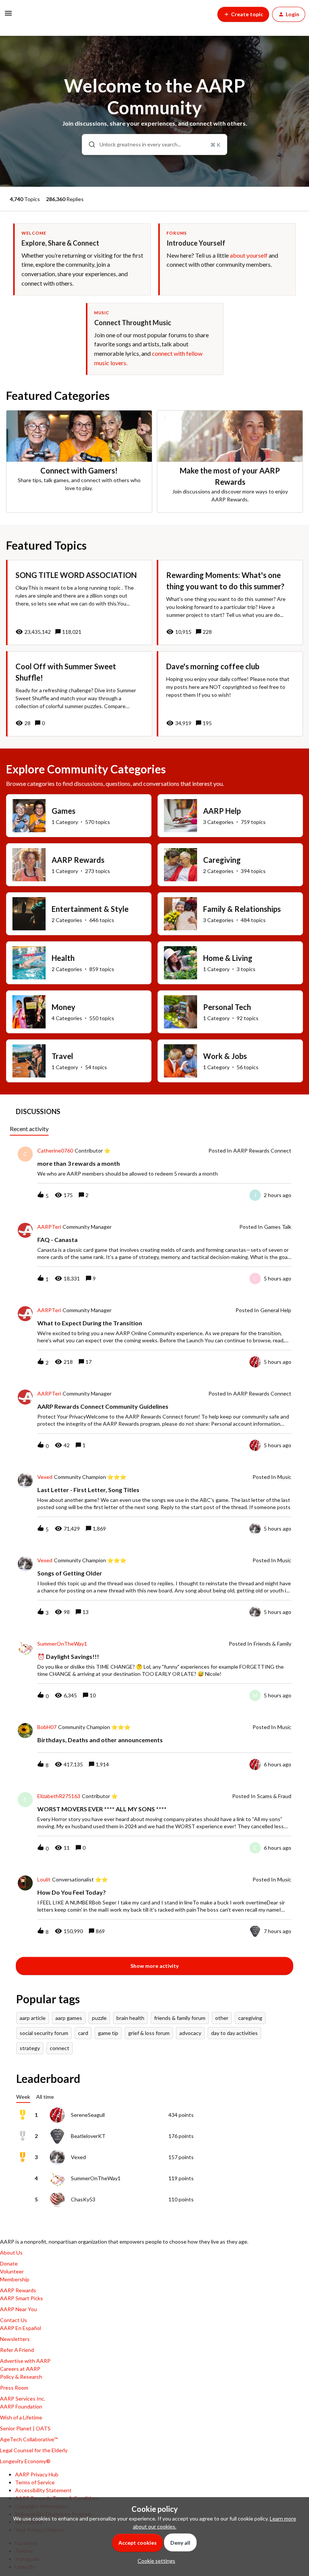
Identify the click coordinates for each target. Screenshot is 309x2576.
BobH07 (47, 1727)
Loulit (44, 1880)
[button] (154, 2561)
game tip (108, 2033)
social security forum (44, 2033)
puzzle (99, 2018)
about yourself (249, 255)
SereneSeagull (88, 2115)
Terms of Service (35, 2482)
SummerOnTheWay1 (62, 1644)
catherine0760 (55, 1151)
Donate (9, 2263)
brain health (130, 2018)
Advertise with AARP (25, 2361)
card (83, 2033)
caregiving (250, 2018)
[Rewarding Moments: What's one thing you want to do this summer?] (230, 603)
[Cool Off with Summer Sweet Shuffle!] (79, 694)
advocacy (190, 2033)
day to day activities (234, 2033)
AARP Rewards (18, 2290)
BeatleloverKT (88, 2136)
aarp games (69, 2018)
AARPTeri (49, 1227)
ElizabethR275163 (59, 1796)
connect (60, 2048)
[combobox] (154, 144)
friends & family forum (180, 2018)
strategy (30, 2048)
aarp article (33, 2018)
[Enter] (89, 144)
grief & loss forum (149, 2033)
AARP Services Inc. (23, 2398)
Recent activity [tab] (29, 1129)
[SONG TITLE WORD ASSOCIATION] (79, 603)
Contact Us (14, 2320)
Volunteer (12, 2271)
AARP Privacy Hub (37, 2474)
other (222, 2018)
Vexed (45, 1477)
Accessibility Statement (43, 2490)
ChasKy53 (83, 2199)
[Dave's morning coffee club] (230, 694)
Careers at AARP (20, 2369)
